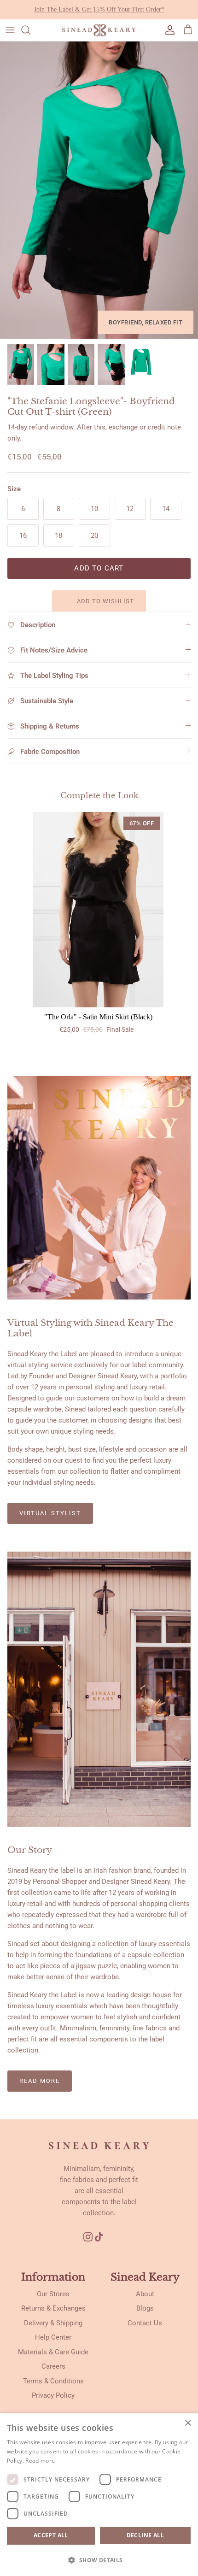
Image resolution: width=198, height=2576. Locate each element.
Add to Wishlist (105, 601)
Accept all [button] (51, 2535)
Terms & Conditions (53, 2381)
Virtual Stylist (50, 1513)
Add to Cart (99, 568)
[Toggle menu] (10, 30)
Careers (53, 2366)
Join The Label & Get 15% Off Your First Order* (99, 9)
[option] (99, 190)
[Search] (30, 30)
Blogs (145, 2308)
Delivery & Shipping (53, 2323)
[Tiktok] (102, 2237)
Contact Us (145, 2323)
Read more (40, 2081)
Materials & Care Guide (53, 2352)
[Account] (168, 30)
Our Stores (53, 2294)
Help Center (53, 2337)
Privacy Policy (53, 2395)
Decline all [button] (145, 2535)
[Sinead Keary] (99, 30)
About (145, 2294)
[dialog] (99, 2495)
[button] (99, 2560)
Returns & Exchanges (53, 2308)
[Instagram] (88, 2237)
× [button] (188, 2423)
